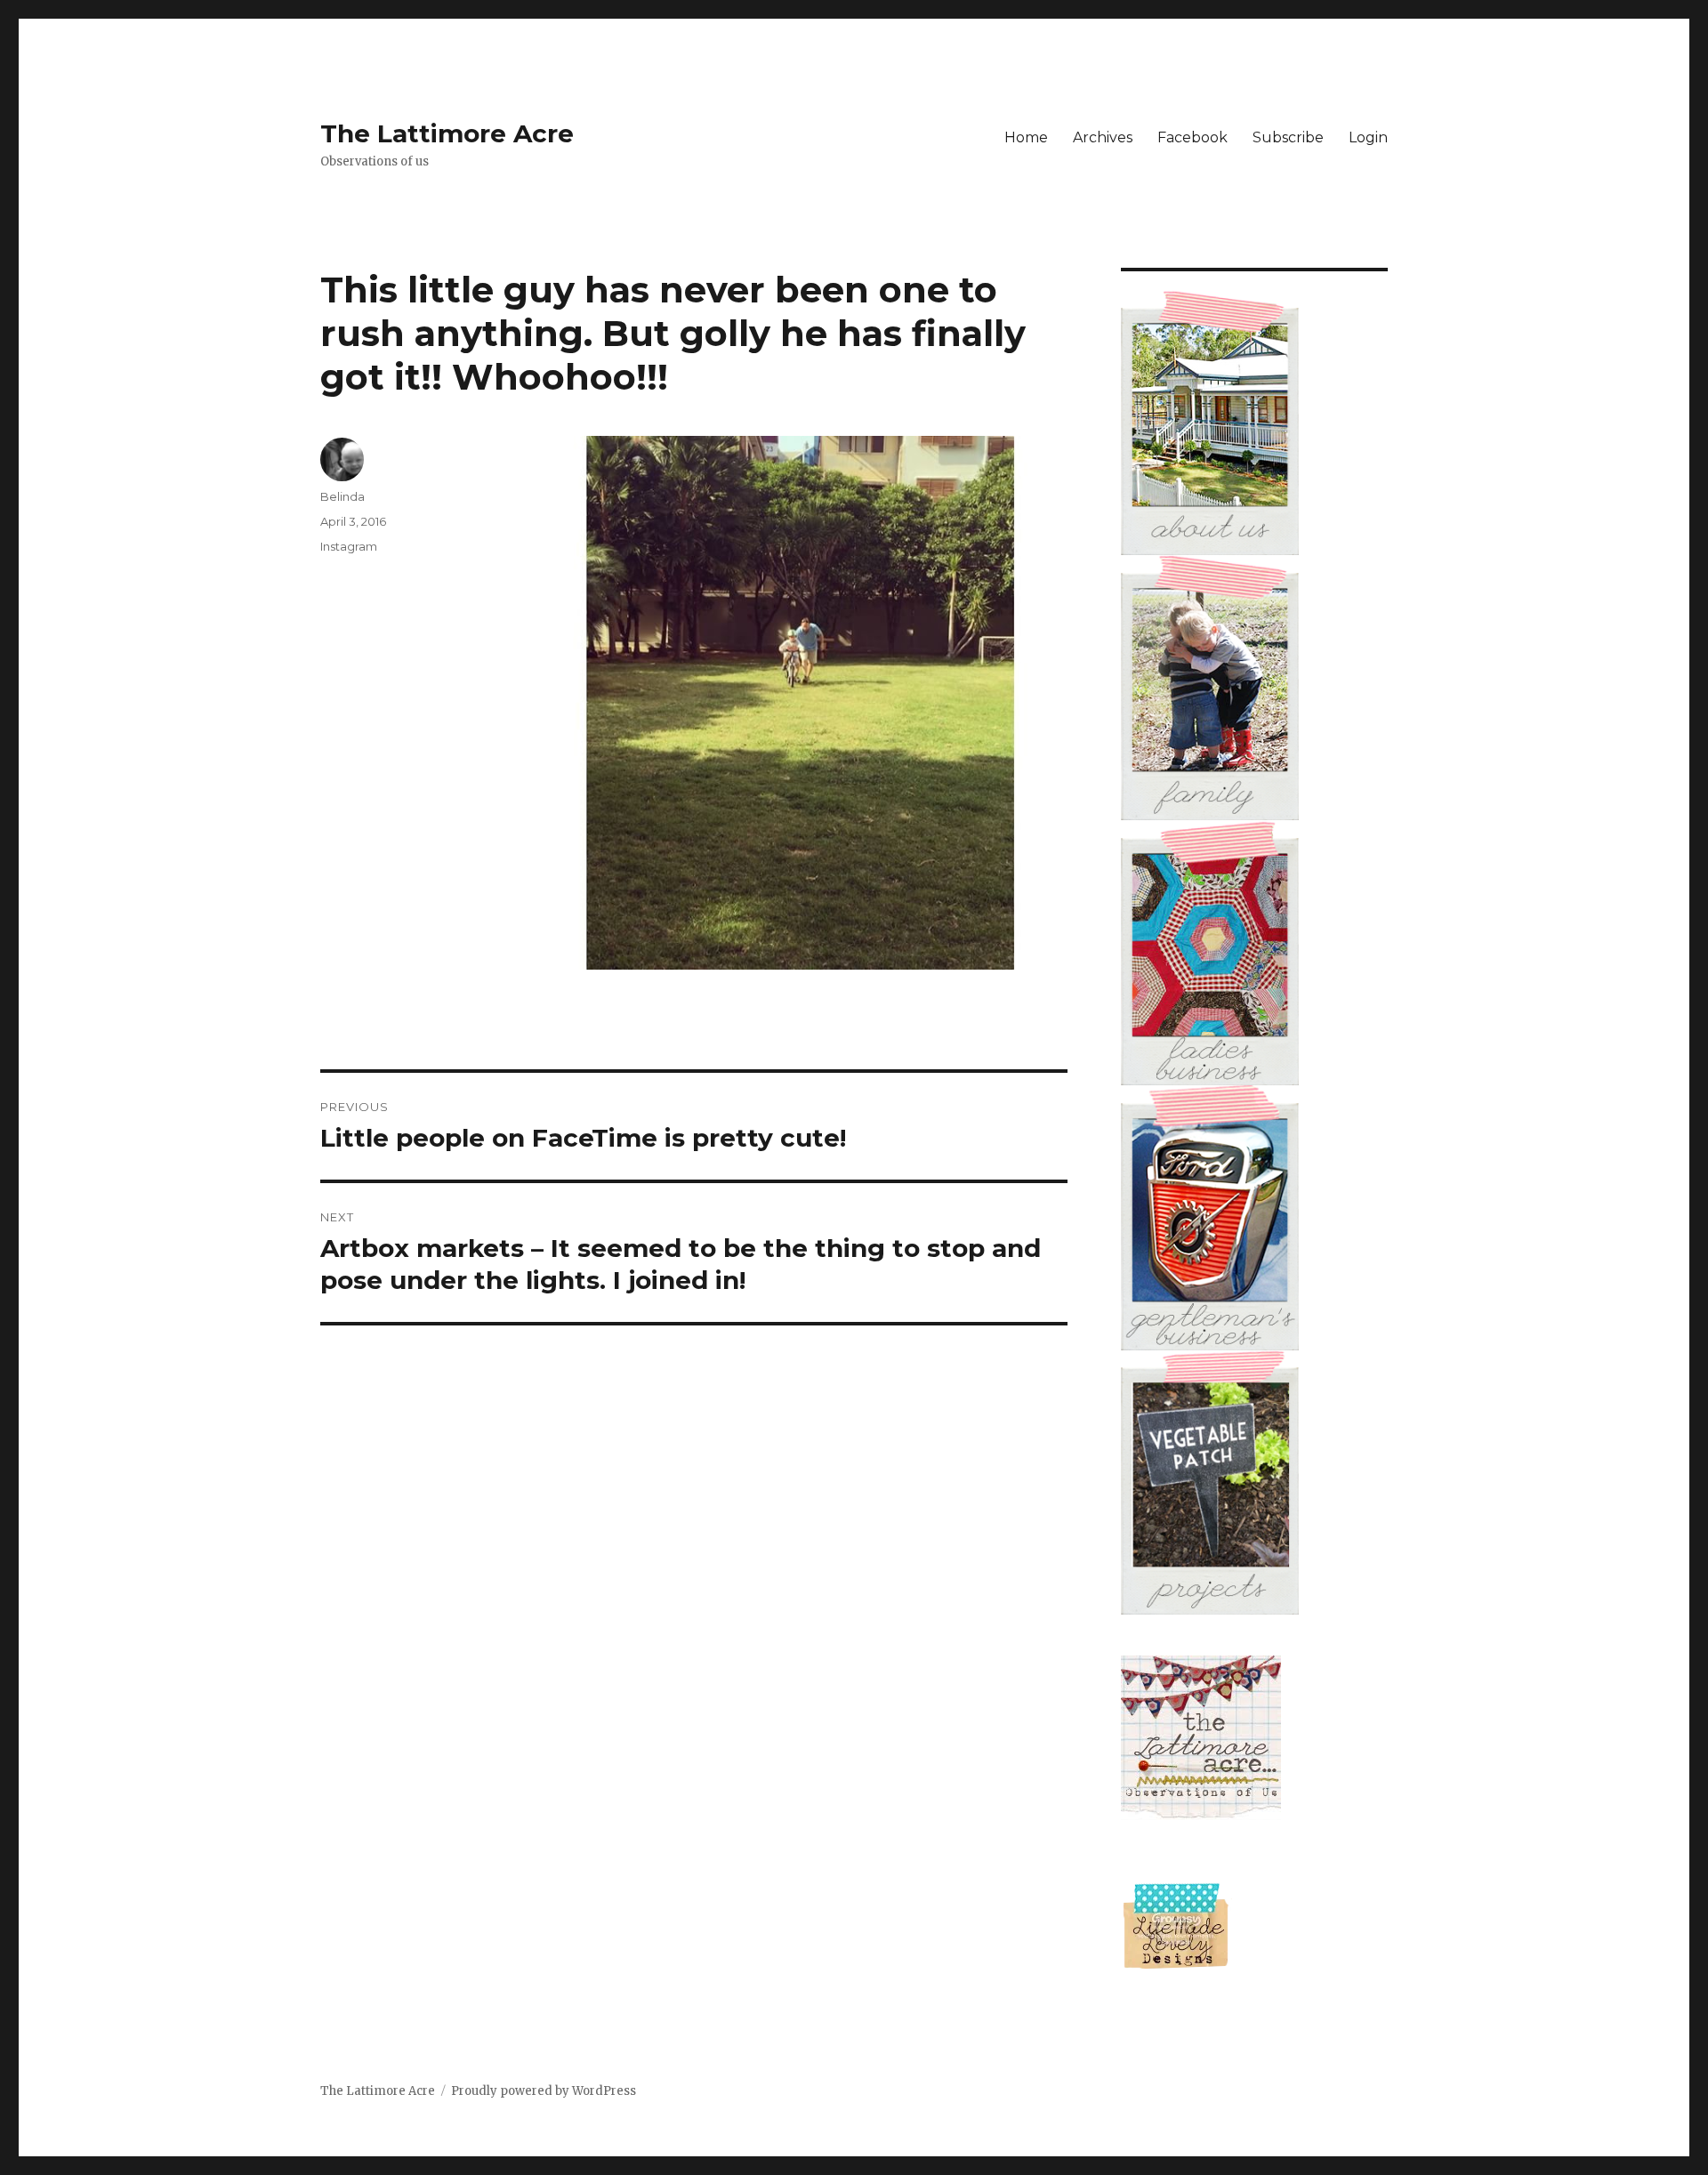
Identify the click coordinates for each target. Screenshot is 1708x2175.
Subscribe (1288, 137)
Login (1368, 137)
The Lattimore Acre (447, 133)
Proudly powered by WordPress (544, 2091)
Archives (1103, 137)
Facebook (1192, 137)
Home (1026, 137)
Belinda (342, 496)
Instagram (349, 546)
